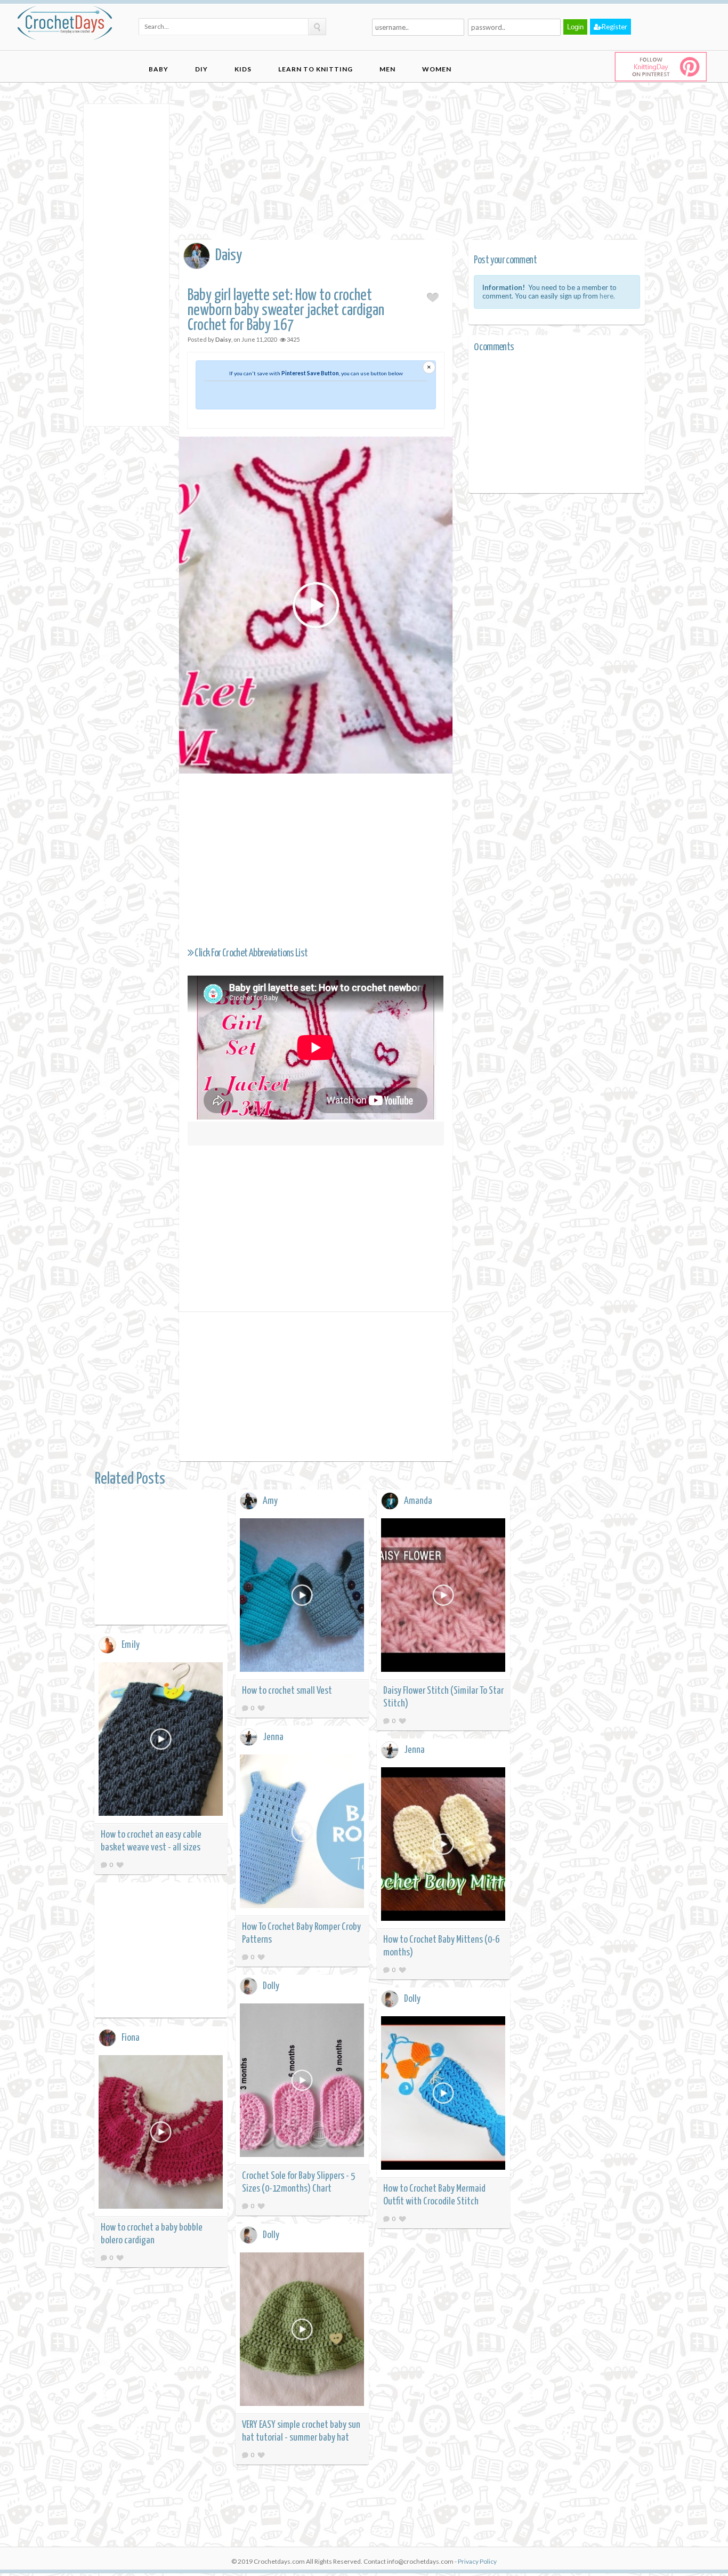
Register (614, 27)
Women (437, 69)
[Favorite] (261, 1708)
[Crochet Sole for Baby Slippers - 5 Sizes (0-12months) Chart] (302, 2082)
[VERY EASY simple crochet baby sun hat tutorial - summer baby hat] (302, 2331)
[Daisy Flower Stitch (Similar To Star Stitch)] (443, 1597)
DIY (201, 69)
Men (387, 69)
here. (607, 296)
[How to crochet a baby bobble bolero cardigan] (161, 2134)
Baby (159, 69)
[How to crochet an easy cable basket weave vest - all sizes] (161, 1741)
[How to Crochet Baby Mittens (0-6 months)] (443, 1846)
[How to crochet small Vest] (302, 1597)
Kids (243, 69)
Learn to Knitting (316, 69)
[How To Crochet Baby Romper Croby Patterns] (302, 1833)
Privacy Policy (477, 2561)
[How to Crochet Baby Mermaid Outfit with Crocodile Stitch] (443, 2095)
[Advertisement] (126, 264)
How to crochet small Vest (287, 1691)
